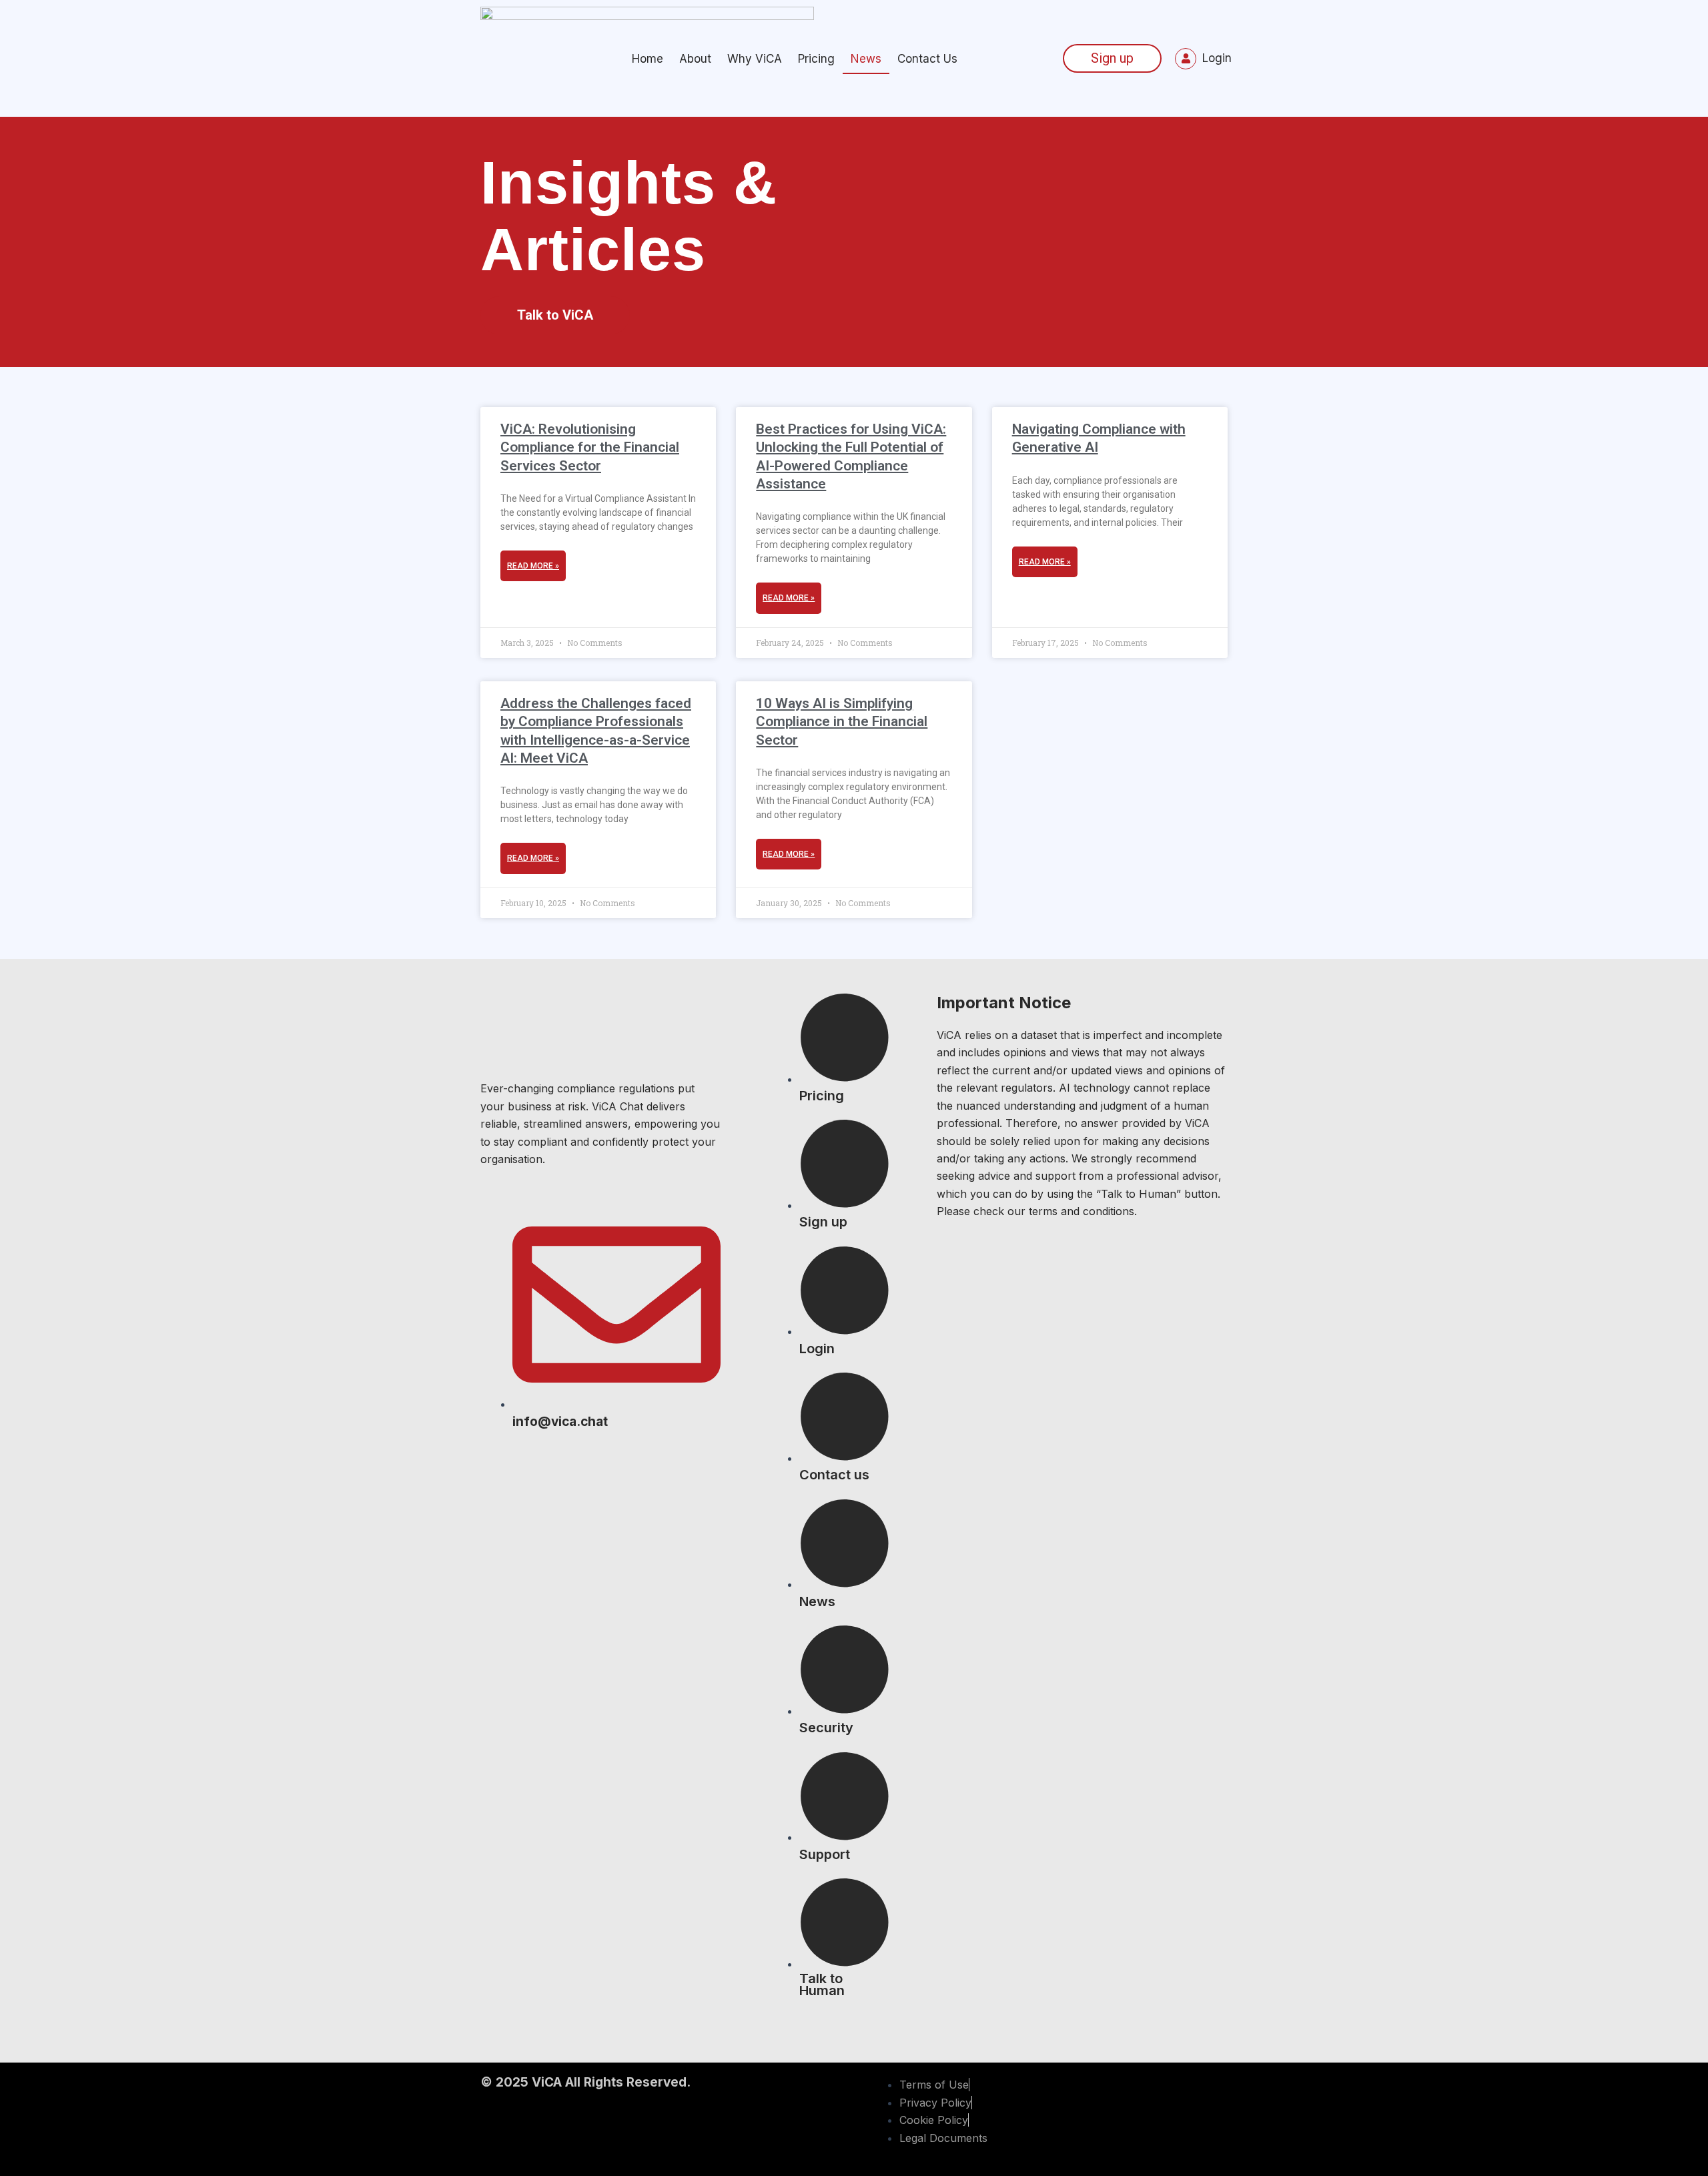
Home (648, 59)
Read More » (533, 566)
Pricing (816, 59)
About (695, 59)
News (866, 59)
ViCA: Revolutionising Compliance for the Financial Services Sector (590, 447)
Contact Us (927, 59)
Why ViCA (755, 59)
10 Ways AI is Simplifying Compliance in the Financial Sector (842, 722)
